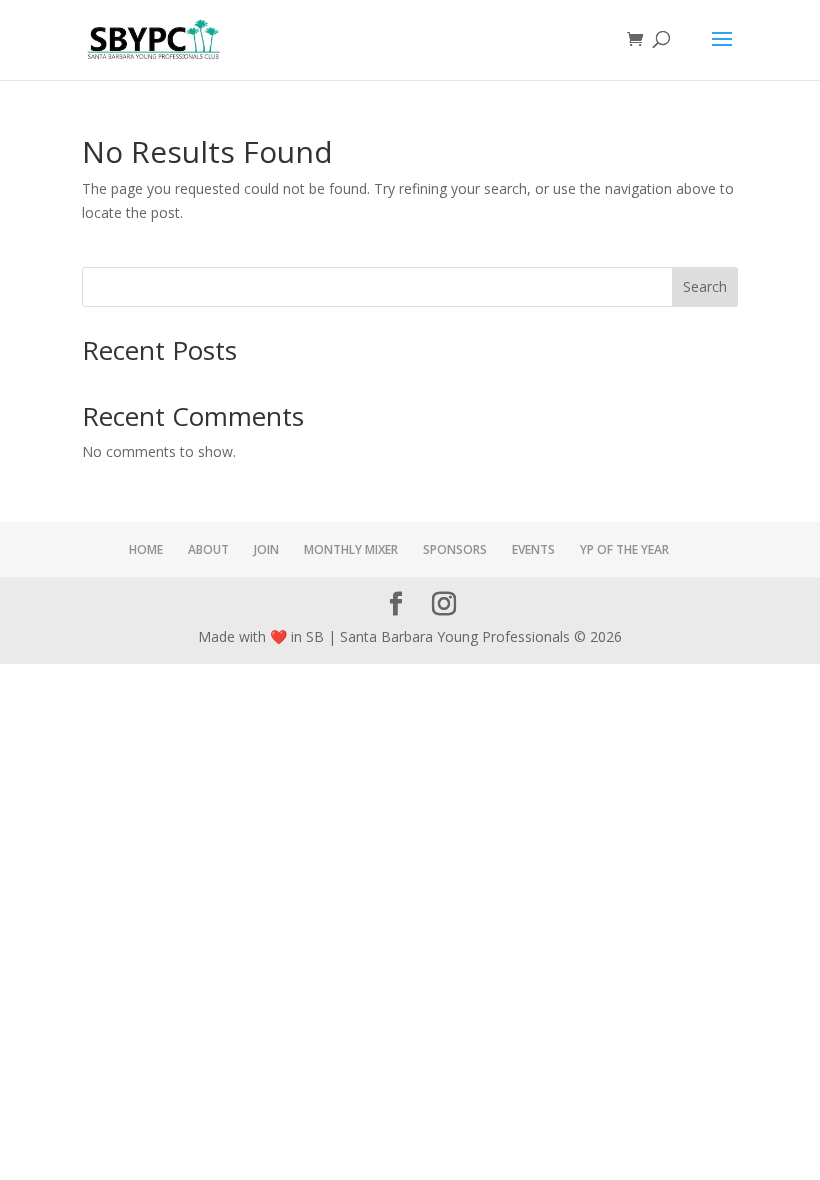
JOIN (266, 549)
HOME (146, 549)
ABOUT (208, 549)
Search (705, 286)
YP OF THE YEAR (624, 549)
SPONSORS (455, 549)
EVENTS (533, 549)
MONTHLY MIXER (351, 549)
